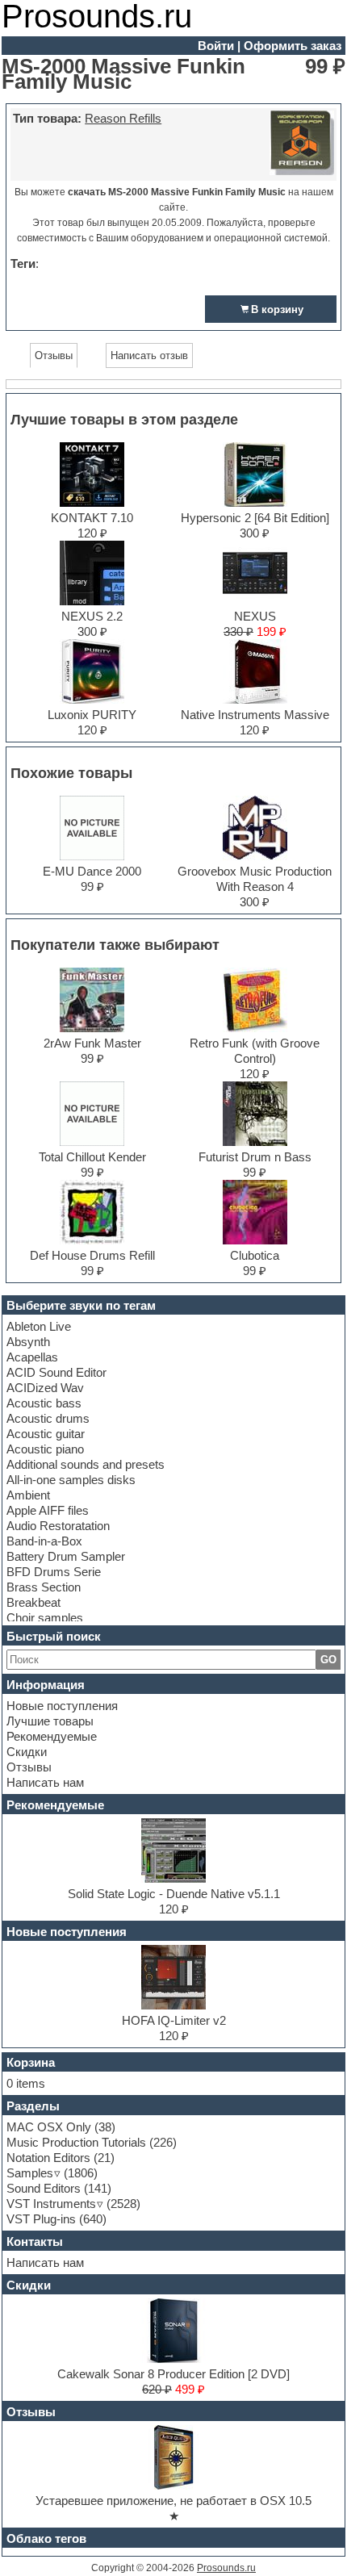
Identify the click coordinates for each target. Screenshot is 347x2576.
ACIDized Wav (45, 1388)
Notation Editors (48, 2158)
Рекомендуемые (52, 1736)
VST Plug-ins (41, 2219)
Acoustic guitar (46, 1434)
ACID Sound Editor (56, 1372)
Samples (30, 2173)
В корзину (277, 309)
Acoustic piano (45, 1449)
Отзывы (29, 1767)
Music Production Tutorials (76, 2142)
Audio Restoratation (58, 1526)
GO (328, 1660)
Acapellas (32, 1357)
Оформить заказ (293, 46)
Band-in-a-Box (44, 1541)
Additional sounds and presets (86, 1464)
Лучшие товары (50, 1721)
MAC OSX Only (49, 2127)
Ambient (28, 1495)
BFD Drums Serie (54, 1572)
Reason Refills (123, 118)
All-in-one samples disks (71, 1480)
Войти (216, 46)
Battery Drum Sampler (66, 1556)
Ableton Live (39, 1326)
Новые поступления (62, 1706)
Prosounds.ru (226, 2568)
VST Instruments (51, 2204)
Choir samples (45, 1618)
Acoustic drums (48, 1418)
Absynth (28, 1342)
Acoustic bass (44, 1403)
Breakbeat (33, 1602)
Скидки (27, 1752)
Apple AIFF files (48, 1510)
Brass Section (44, 1587)
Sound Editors (44, 2188)
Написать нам (45, 1782)
